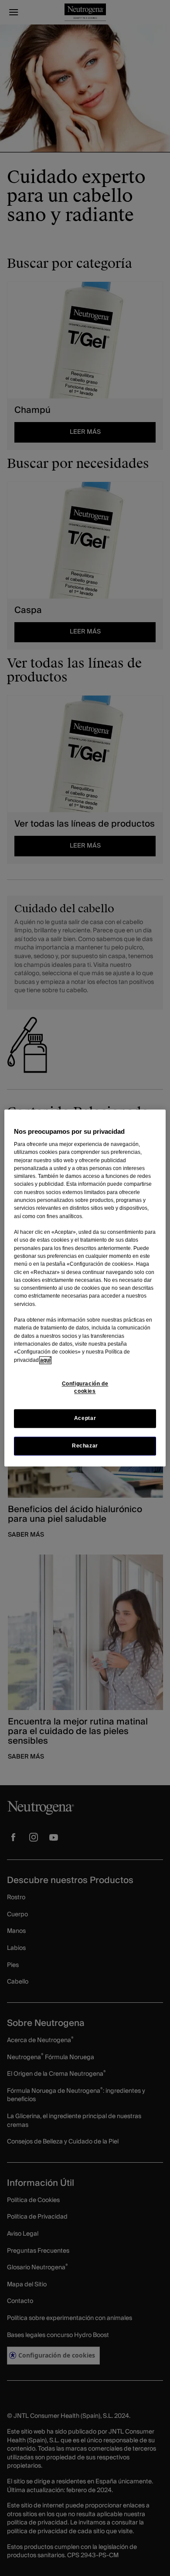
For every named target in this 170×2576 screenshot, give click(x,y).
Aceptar (85, 1418)
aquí (45, 1360)
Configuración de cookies (85, 1387)
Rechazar (85, 1446)
